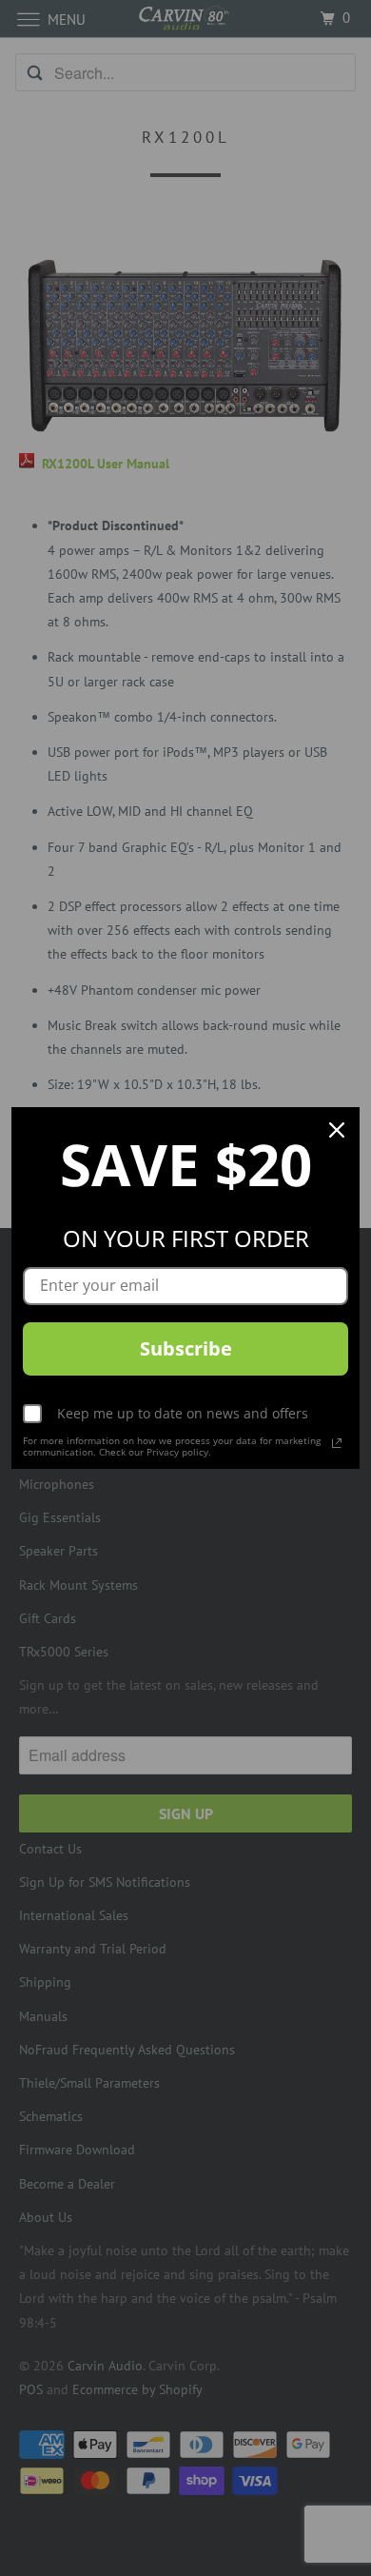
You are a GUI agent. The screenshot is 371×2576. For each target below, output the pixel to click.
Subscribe (186, 1348)
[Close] (337, 1130)
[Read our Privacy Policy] (337, 1443)
